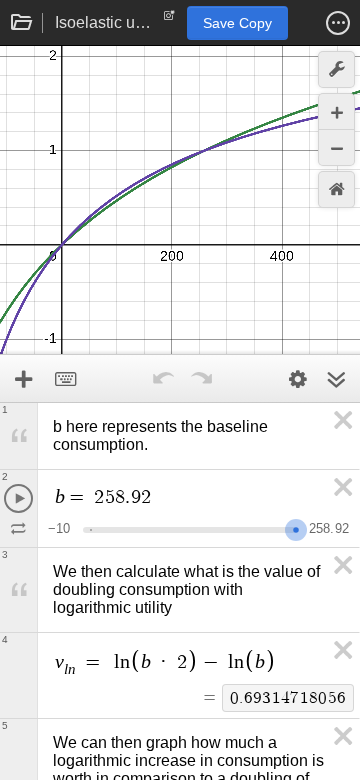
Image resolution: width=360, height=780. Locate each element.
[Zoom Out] (336, 147)
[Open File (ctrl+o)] (22, 23)
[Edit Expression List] (298, 379)
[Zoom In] (336, 111)
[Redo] (201, 379)
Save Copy (237, 23)
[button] (338, 23)
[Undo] (163, 379)
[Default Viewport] (336, 189)
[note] (169, 20)
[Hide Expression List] (336, 379)
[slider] (296, 527)
